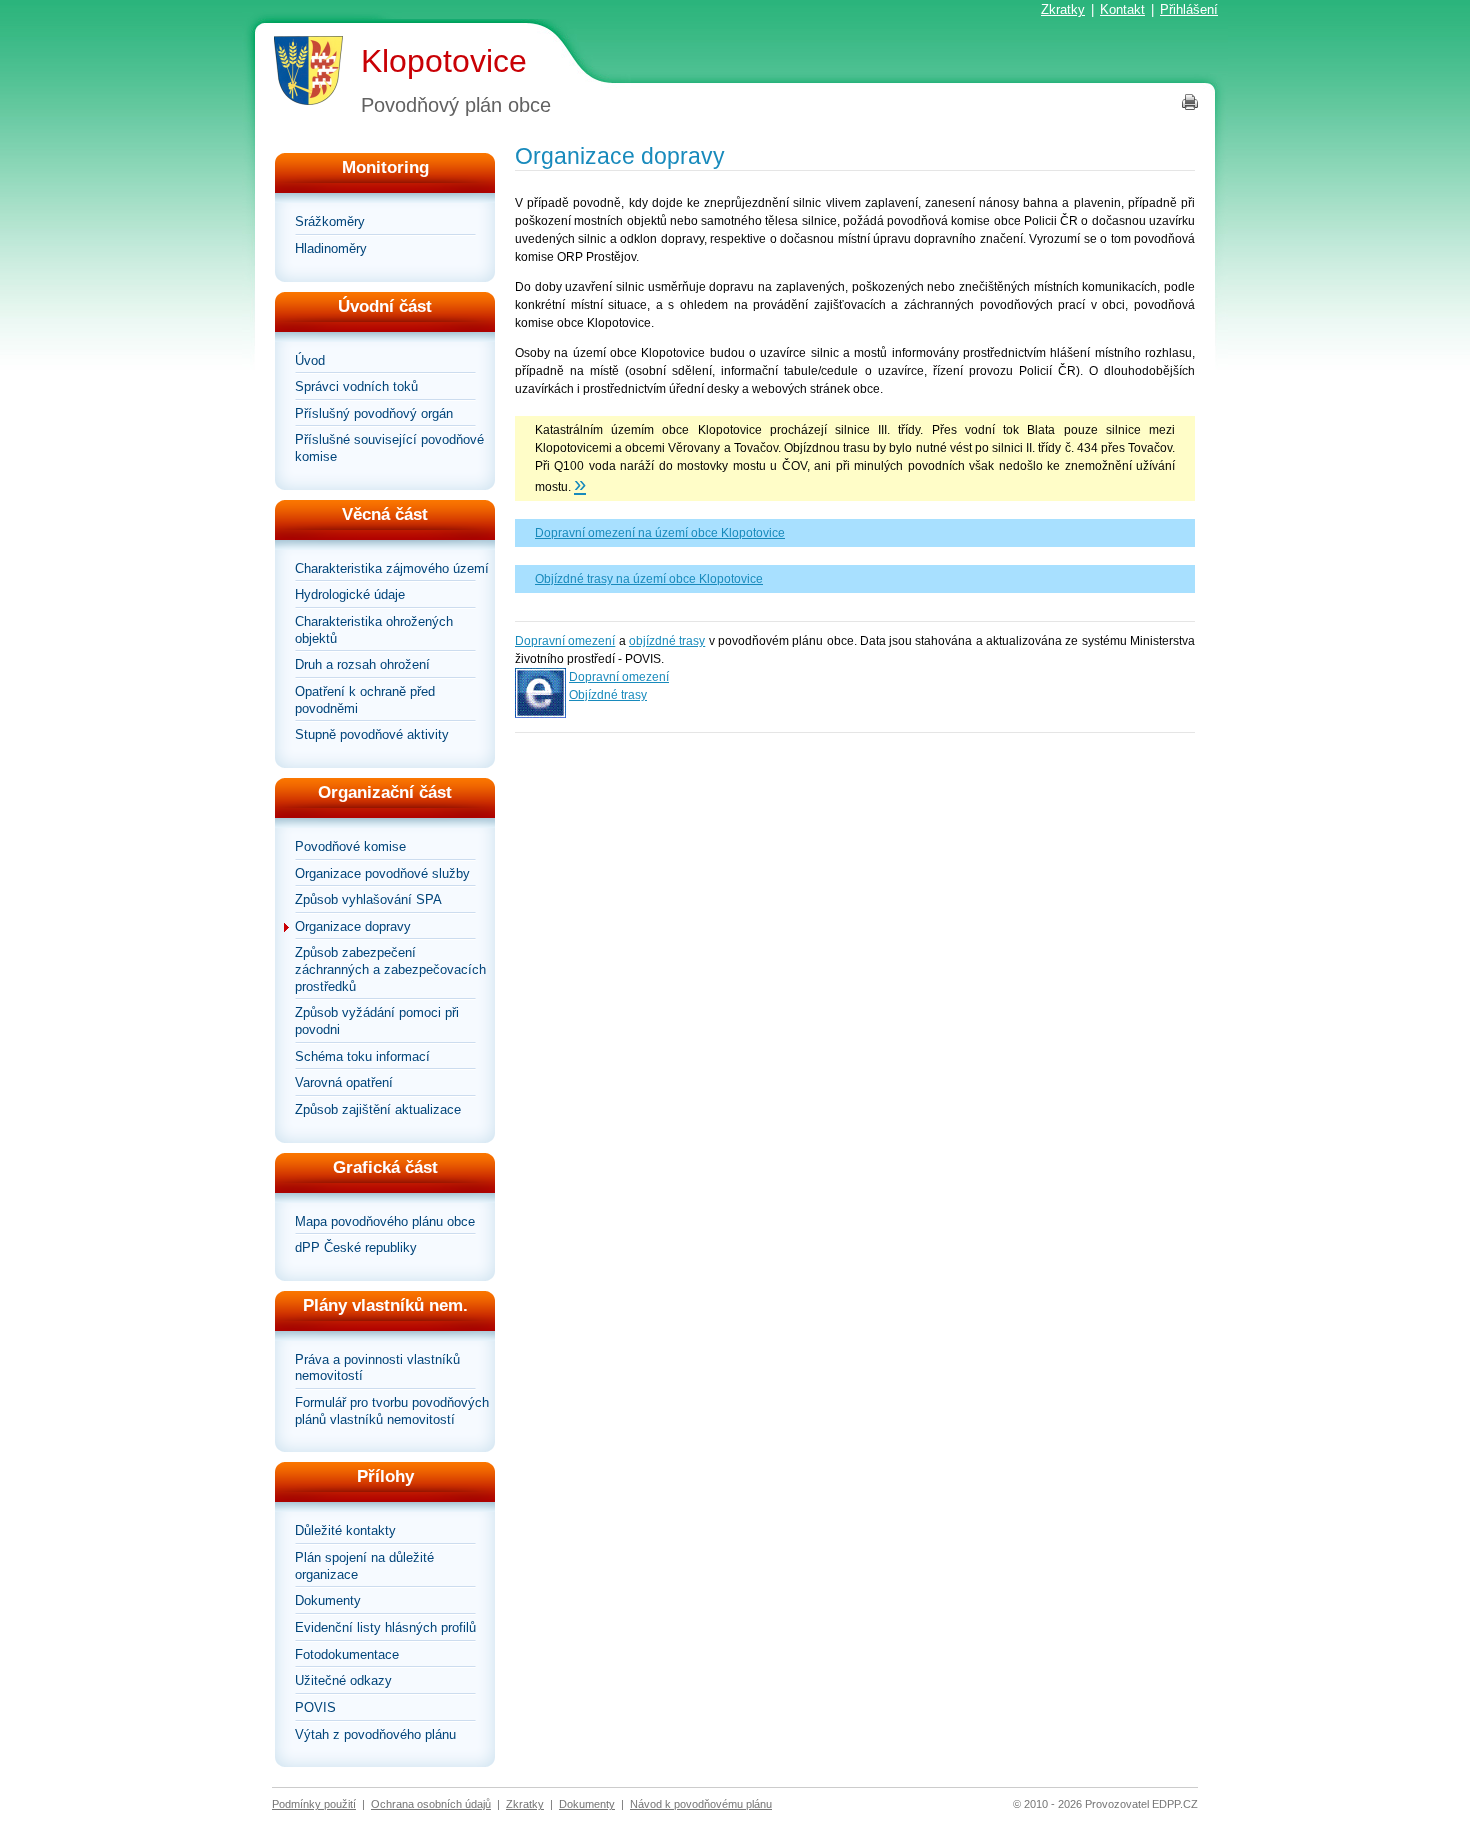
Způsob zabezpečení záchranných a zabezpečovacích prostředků (390, 969)
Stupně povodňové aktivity (372, 734)
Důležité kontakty (345, 1530)
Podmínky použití (314, 1804)
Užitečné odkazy (343, 1680)
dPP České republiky (356, 1247)
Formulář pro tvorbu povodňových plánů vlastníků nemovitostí (392, 1411)
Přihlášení (1189, 9)
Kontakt (1122, 9)
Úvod (310, 360)
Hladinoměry (331, 248)
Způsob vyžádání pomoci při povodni (377, 1021)
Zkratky (1063, 9)
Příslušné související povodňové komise (389, 448)
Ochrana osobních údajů (431, 1804)
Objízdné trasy (608, 695)
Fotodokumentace (347, 1654)
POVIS (315, 1707)
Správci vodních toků (356, 386)
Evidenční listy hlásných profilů (385, 1627)
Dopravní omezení (565, 641)
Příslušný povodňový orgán (374, 413)
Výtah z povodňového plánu (375, 1734)
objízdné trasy (667, 641)
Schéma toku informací (362, 1056)
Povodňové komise (350, 846)
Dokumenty (328, 1600)
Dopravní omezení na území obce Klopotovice (660, 533)
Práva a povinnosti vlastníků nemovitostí (377, 1368)
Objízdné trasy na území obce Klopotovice (649, 579)
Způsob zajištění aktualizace (378, 1109)
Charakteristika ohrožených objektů (374, 630)
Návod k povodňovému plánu (701, 1804)
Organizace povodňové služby (382, 873)
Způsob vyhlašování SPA (368, 899)
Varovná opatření (344, 1082)
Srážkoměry (330, 221)
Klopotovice (444, 61)
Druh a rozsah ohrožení (362, 664)
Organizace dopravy (353, 926)
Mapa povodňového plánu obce (385, 1221)
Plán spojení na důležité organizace (364, 1566)
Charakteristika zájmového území (392, 568)
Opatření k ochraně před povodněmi (365, 700)
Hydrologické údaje (350, 594)
